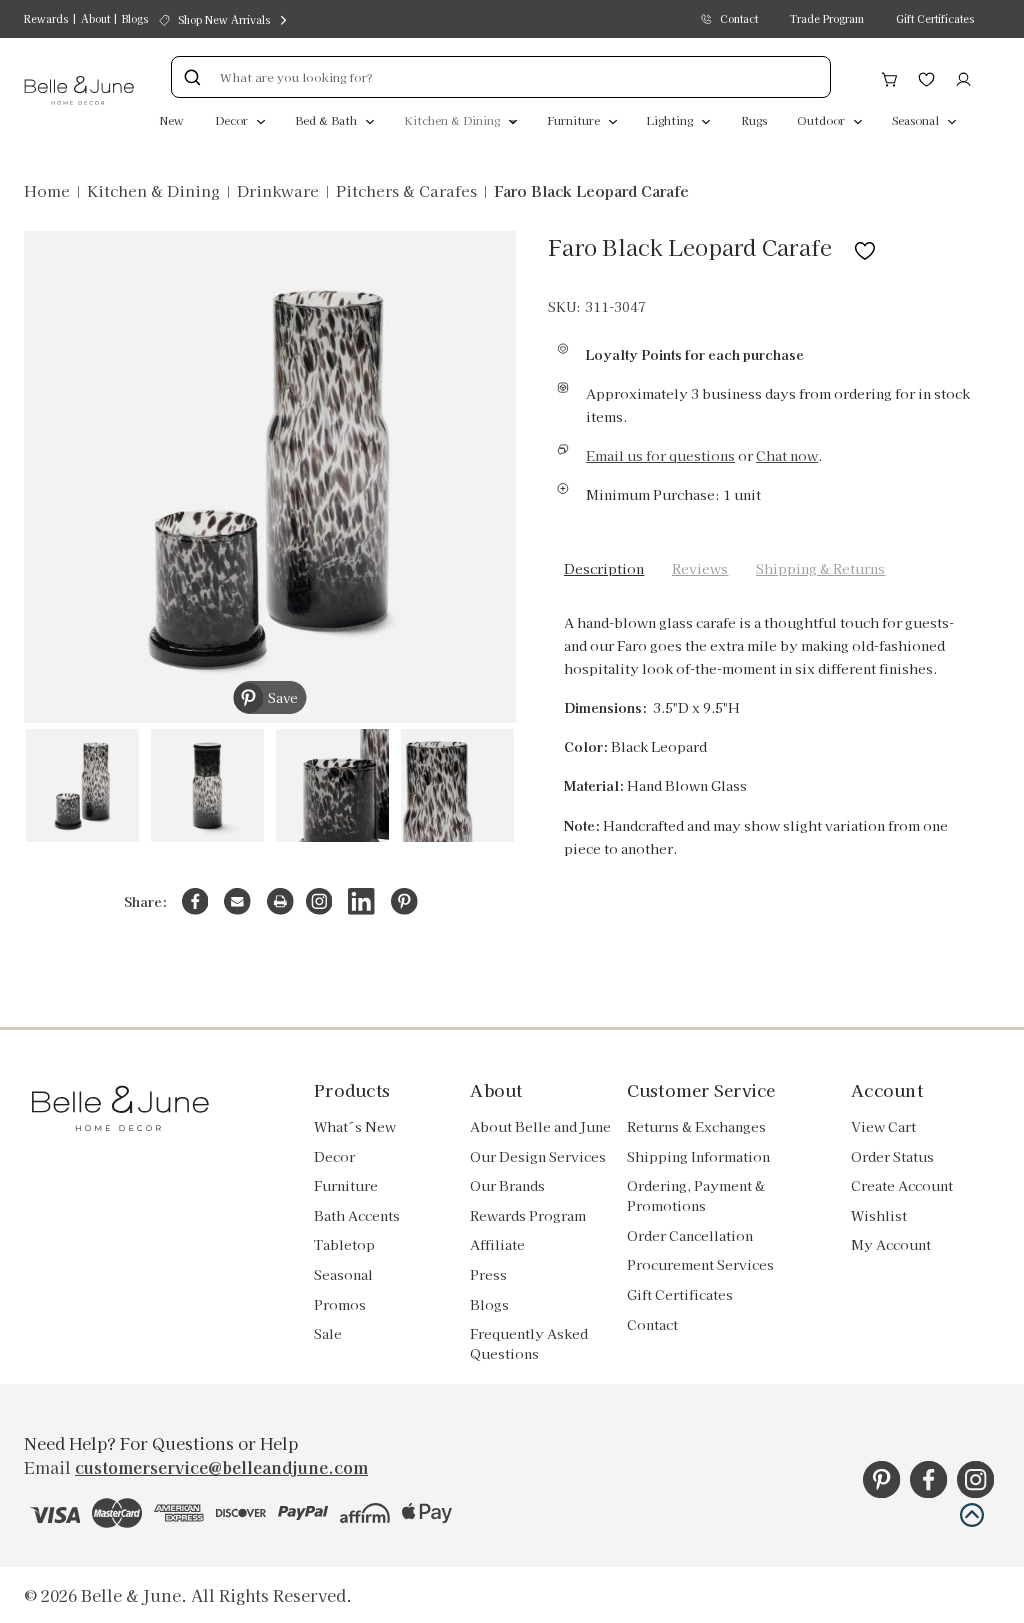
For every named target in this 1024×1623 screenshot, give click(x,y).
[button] (972, 1515)
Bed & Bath (327, 120)
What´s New (355, 1126)
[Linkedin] (361, 901)
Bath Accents (357, 1215)
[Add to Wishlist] (865, 246)
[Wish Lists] (926, 77)
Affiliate (497, 1244)
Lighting (671, 120)
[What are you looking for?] (192, 77)
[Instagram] (319, 901)
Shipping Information (698, 1156)
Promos (340, 1304)
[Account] (963, 77)
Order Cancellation (690, 1235)
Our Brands (507, 1185)
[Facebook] (195, 901)
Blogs (135, 18)
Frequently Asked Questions (529, 1343)
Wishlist (879, 1215)
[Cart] (889, 77)
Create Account (902, 1185)
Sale (328, 1333)
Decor (233, 120)
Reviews (700, 568)
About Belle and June (540, 1126)
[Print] (280, 901)
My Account (891, 1244)
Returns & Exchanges (696, 1126)
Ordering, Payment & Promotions (696, 1195)
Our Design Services (538, 1156)
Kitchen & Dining (453, 120)
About (95, 18)
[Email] (237, 901)
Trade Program (827, 18)
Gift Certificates (935, 18)
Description (604, 568)
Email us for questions (660, 455)
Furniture (575, 120)
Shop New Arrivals (224, 19)
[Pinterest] (404, 901)
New (172, 120)
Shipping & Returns (820, 568)
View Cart (883, 1126)
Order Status (892, 1156)
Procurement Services (700, 1264)
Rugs (754, 120)
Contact (739, 18)
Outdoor (822, 120)
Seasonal (917, 120)
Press (488, 1274)
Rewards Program (528, 1215)
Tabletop (344, 1244)
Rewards (46, 18)
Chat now (787, 455)
